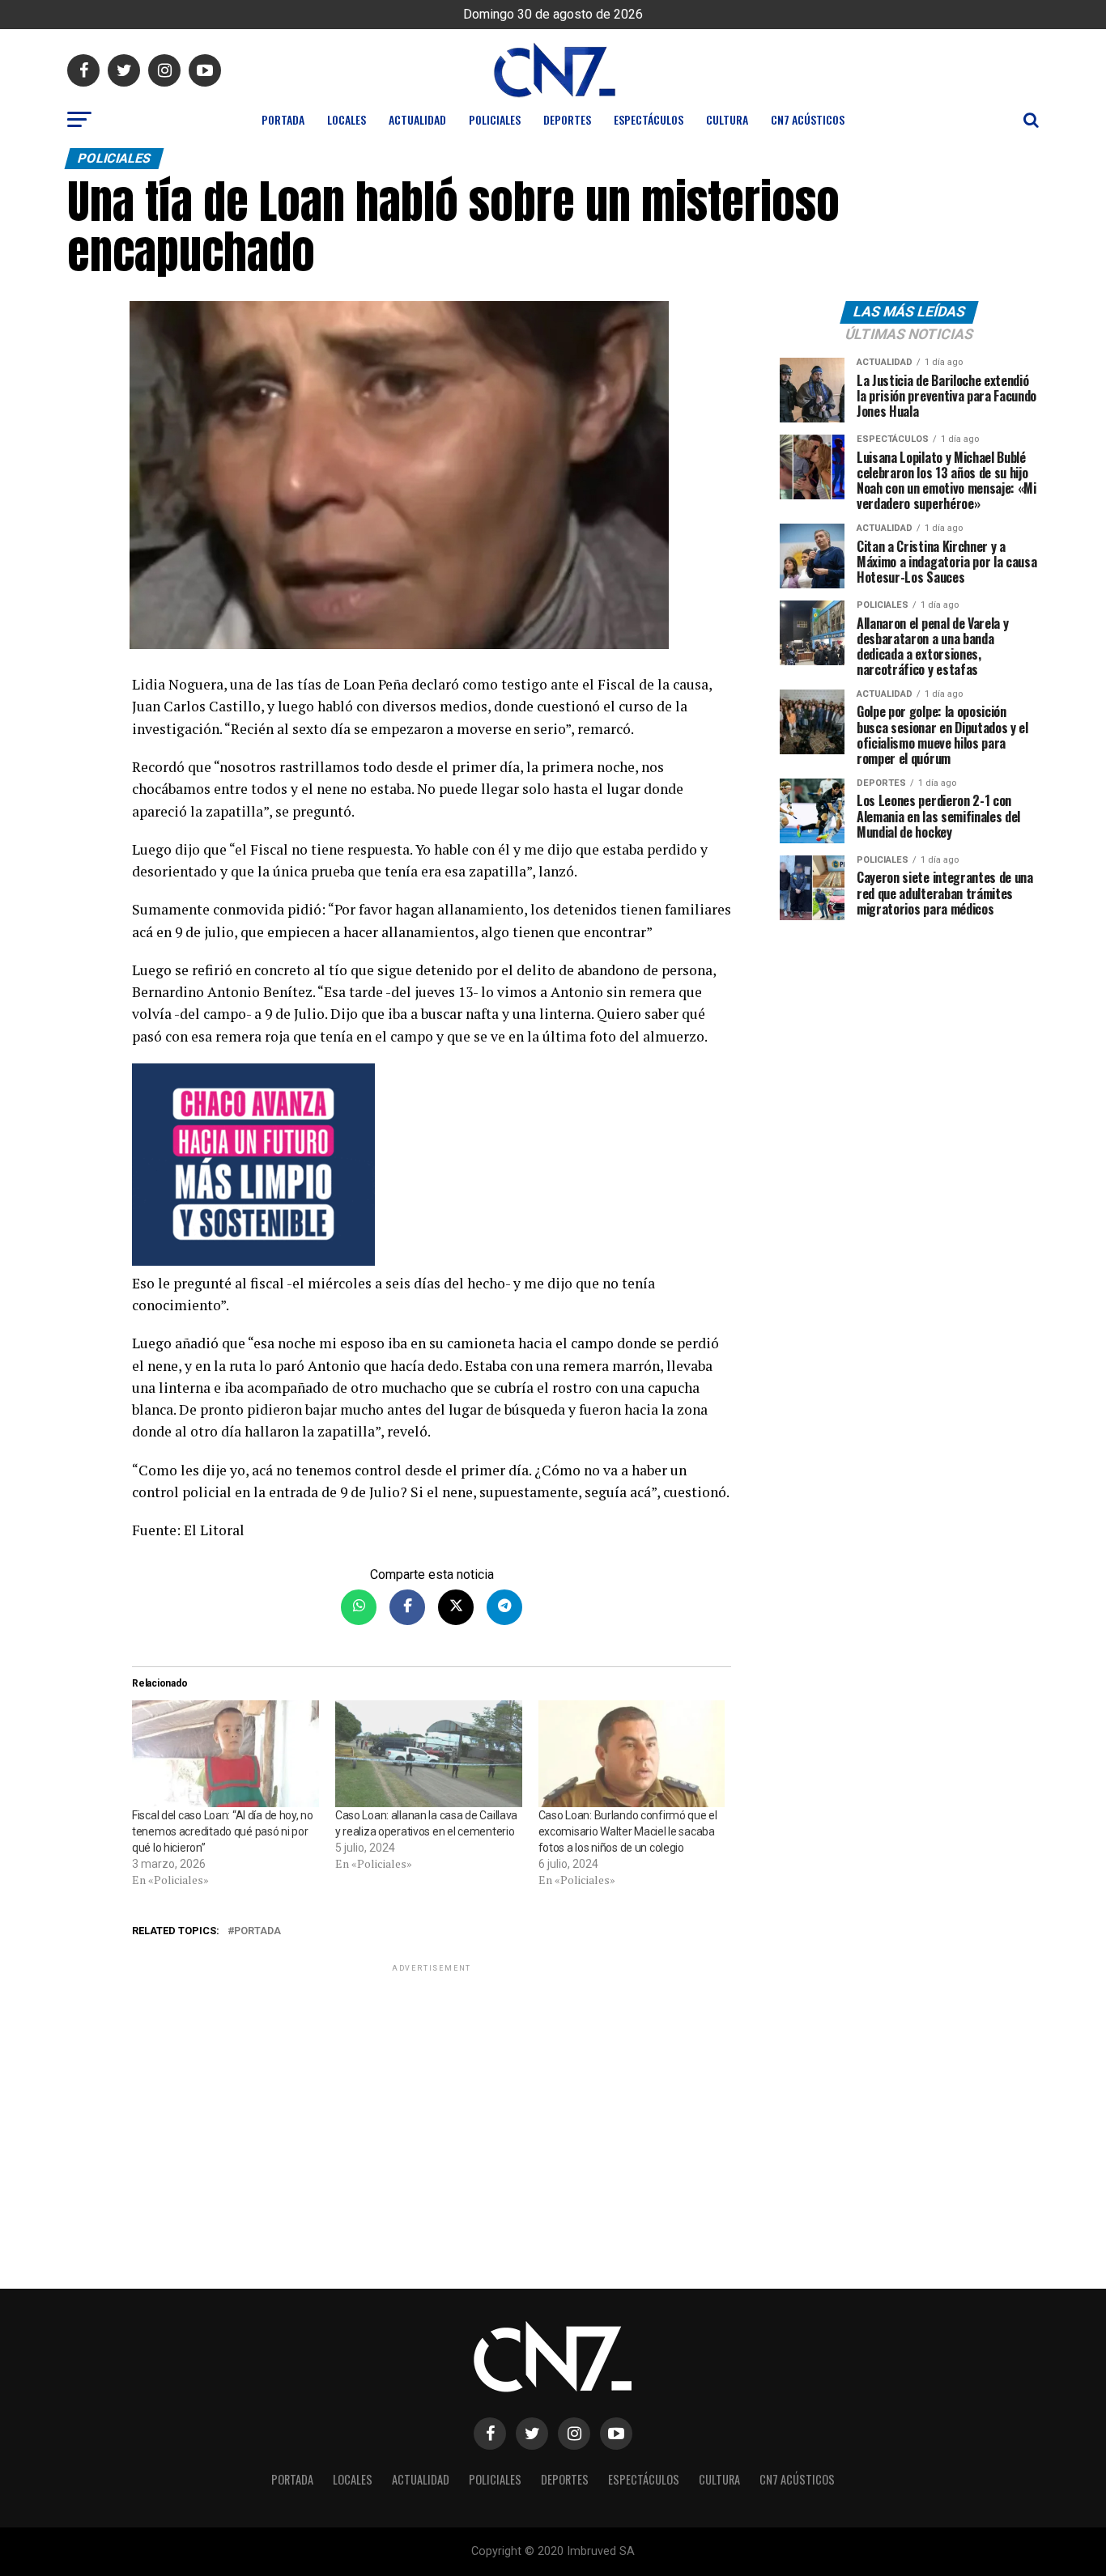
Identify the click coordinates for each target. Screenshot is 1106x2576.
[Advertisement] (432, 2089)
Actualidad (417, 119)
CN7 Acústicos (808, 119)
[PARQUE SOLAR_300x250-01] (432, 1168)
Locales (347, 119)
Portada (283, 119)
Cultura (727, 119)
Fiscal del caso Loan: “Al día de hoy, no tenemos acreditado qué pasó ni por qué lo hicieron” (223, 1831)
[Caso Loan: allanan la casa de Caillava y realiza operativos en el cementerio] (429, 1754)
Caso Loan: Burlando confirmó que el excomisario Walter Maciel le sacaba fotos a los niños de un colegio (628, 1831)
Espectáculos (649, 119)
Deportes (567, 119)
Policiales (495, 119)
